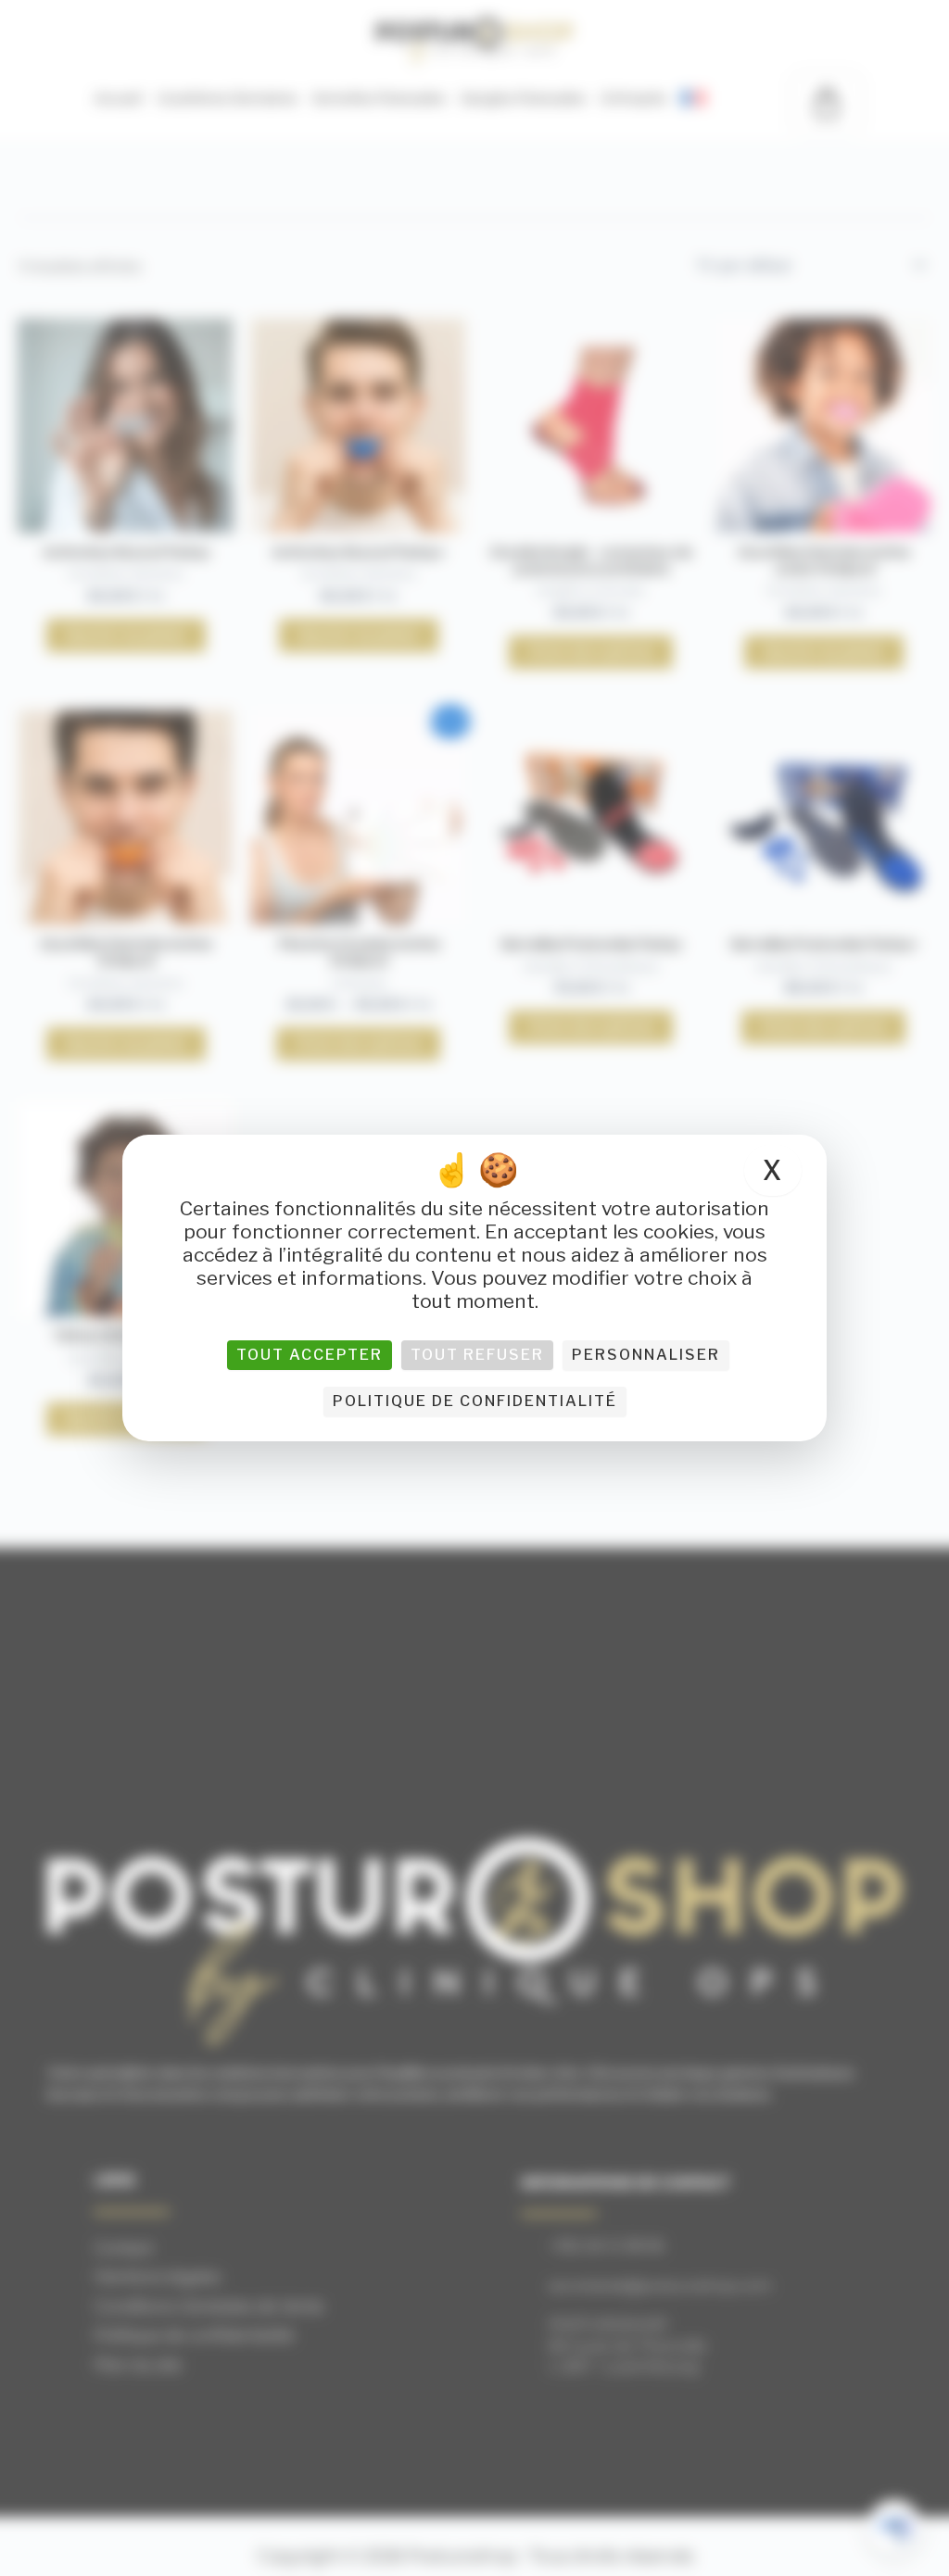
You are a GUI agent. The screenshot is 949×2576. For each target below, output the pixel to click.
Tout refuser (477, 1355)
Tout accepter (310, 1355)
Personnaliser (646, 1355)
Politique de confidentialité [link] (475, 1401)
